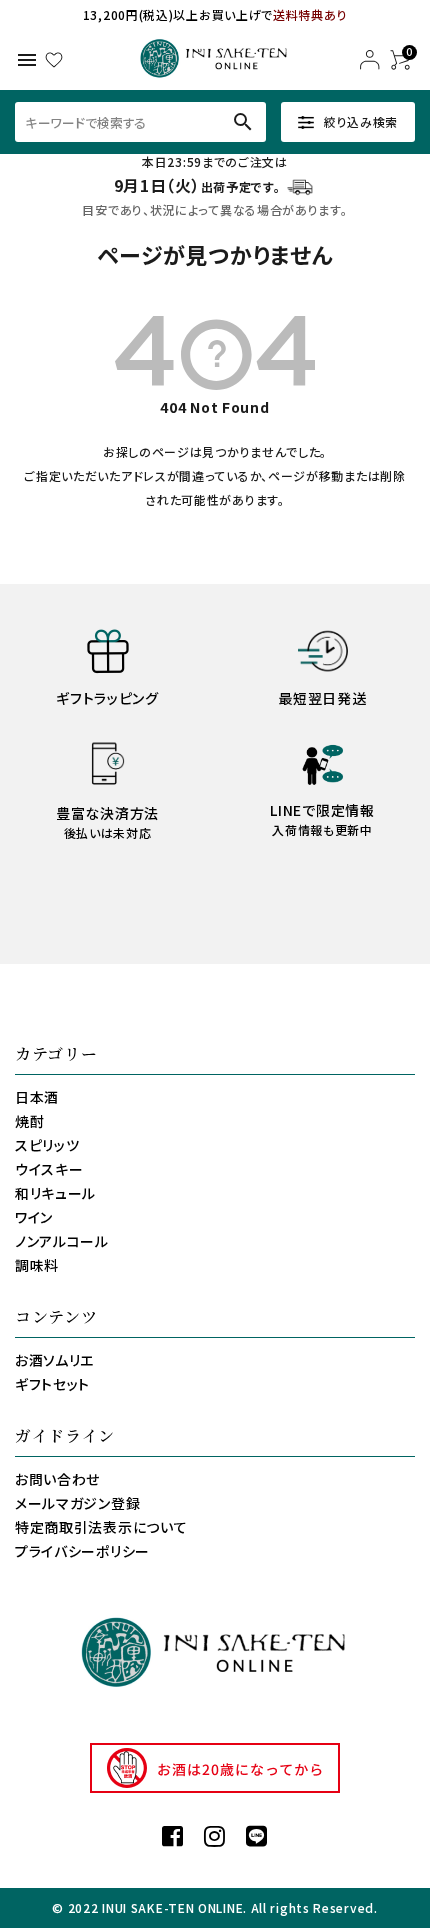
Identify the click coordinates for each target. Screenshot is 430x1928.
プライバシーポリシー (82, 1551)
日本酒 (37, 1097)
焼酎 (29, 1121)
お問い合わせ (57, 1479)
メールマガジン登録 (77, 1503)
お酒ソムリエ (54, 1360)
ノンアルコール (62, 1241)
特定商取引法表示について (101, 1527)
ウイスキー (49, 1169)
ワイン (34, 1217)
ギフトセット (52, 1384)
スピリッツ (47, 1145)
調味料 (37, 1265)
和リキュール (55, 1193)
